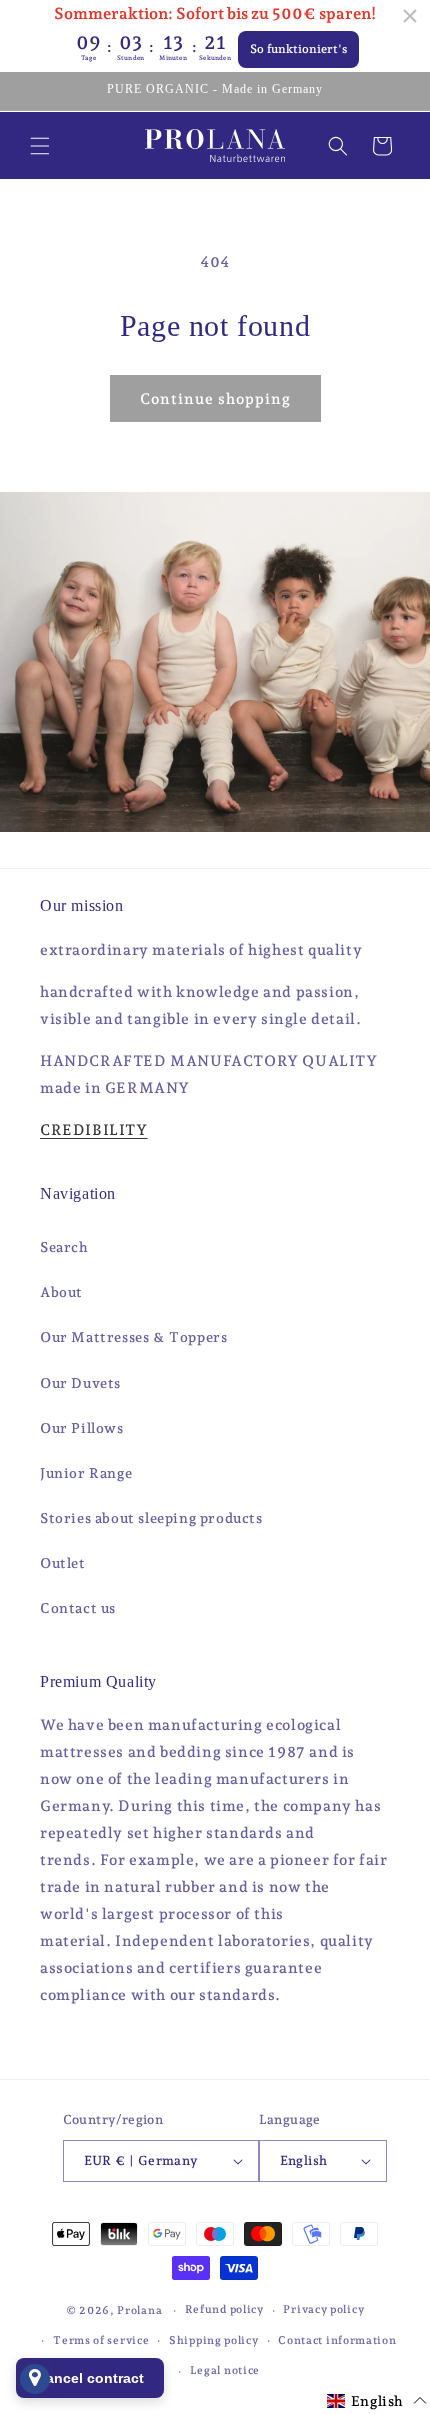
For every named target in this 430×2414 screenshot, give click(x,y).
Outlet (63, 1563)
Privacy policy (323, 2309)
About (61, 1292)
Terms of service (101, 2340)
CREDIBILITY (94, 1130)
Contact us (78, 1608)
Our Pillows (82, 1428)
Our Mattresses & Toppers (133, 1337)
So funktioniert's (298, 49)
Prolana (139, 2310)
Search (64, 1247)
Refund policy (224, 2309)
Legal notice (225, 2370)
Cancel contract (90, 2378)
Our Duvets (80, 1383)
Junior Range (86, 1473)
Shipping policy (214, 2340)
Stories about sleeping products (151, 1518)
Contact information (337, 2340)
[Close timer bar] (410, 16)
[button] (40, 146)
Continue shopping (215, 399)
